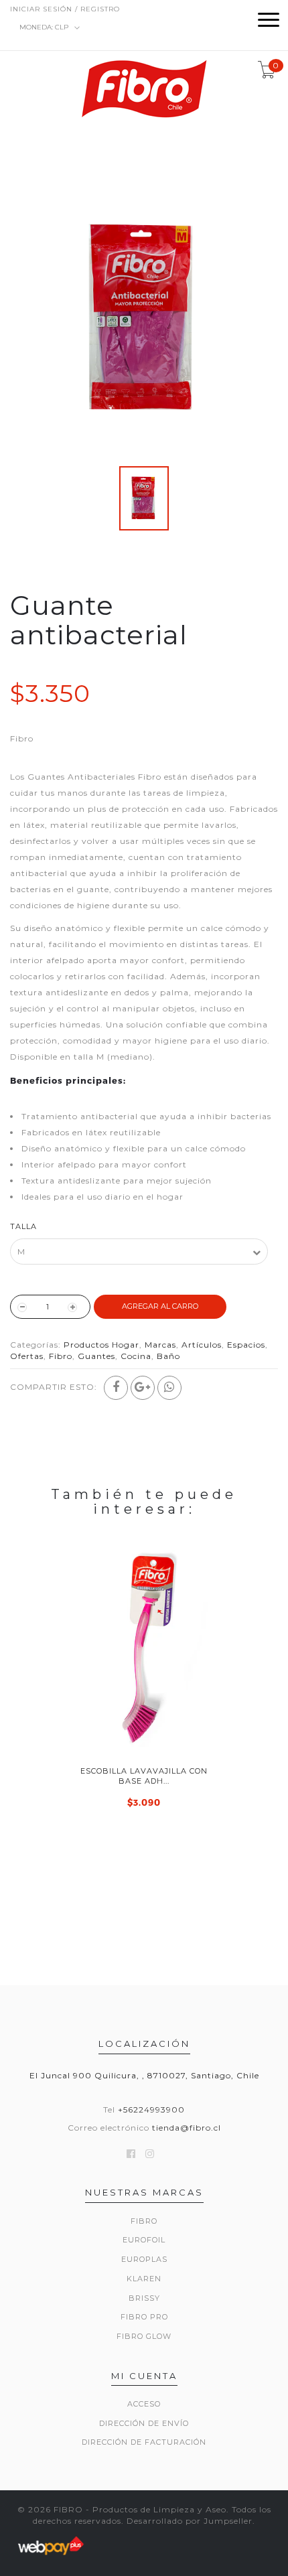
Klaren (144, 2279)
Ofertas (27, 1356)
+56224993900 (151, 2109)
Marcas (160, 1345)
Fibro (61, 1356)
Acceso (144, 2404)
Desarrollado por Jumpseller (190, 2521)
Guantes (96, 1356)
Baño (168, 1356)
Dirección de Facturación (144, 2442)
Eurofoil (144, 2240)
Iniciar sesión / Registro (65, 9)
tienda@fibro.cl (187, 2128)
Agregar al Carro (160, 1306)
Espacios (246, 1345)
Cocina (136, 1356)
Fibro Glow (144, 2336)
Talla (23, 1226)
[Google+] (143, 1388)
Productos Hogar (101, 1345)
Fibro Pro (144, 2317)
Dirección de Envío (144, 2423)
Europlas (144, 2259)
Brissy (144, 2298)
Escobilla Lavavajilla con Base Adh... (144, 1776)
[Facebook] (116, 1388)
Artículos (202, 1345)
